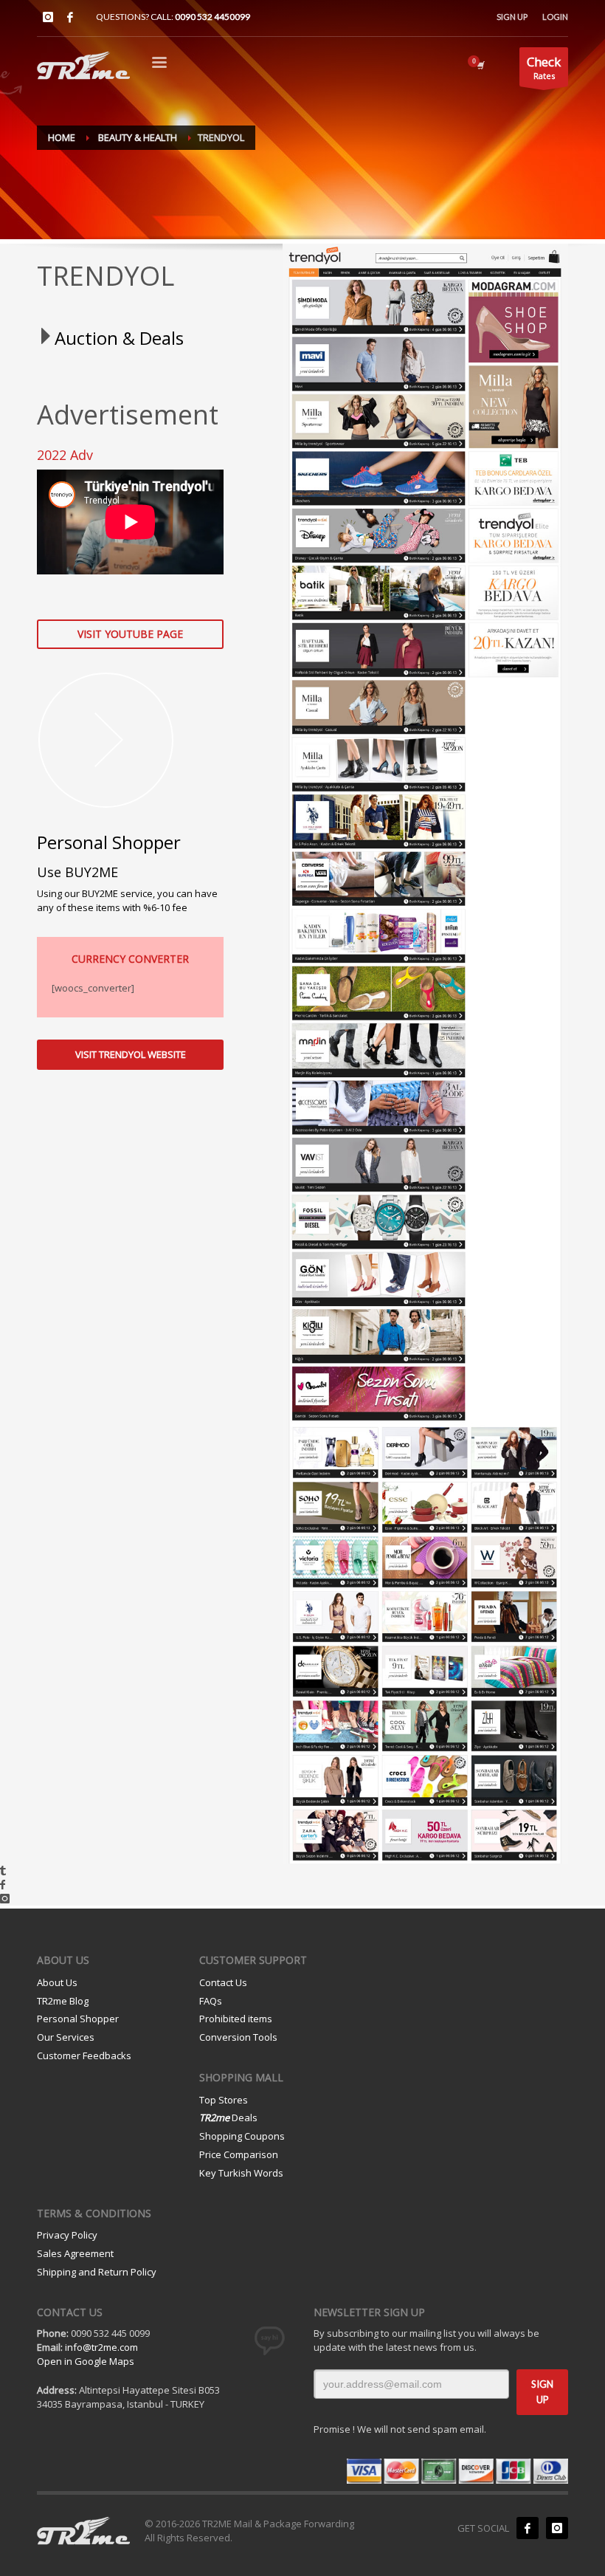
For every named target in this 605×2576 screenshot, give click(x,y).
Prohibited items (236, 2019)
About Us (57, 1982)
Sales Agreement (75, 2253)
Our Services (66, 2037)
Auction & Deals (119, 338)
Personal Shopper (78, 2019)
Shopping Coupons (242, 2136)
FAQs (211, 2001)
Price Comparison (239, 2154)
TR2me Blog (63, 2001)
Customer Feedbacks (84, 2055)
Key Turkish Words (241, 2173)
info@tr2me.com (101, 2347)
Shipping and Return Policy (97, 2272)
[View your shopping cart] (480, 65)
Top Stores (224, 2100)
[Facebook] (70, 17)
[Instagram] (48, 17)
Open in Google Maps (86, 2361)
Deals (228, 2118)
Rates (544, 67)
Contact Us (223, 1982)
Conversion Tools (238, 2037)
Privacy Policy (67, 2235)
